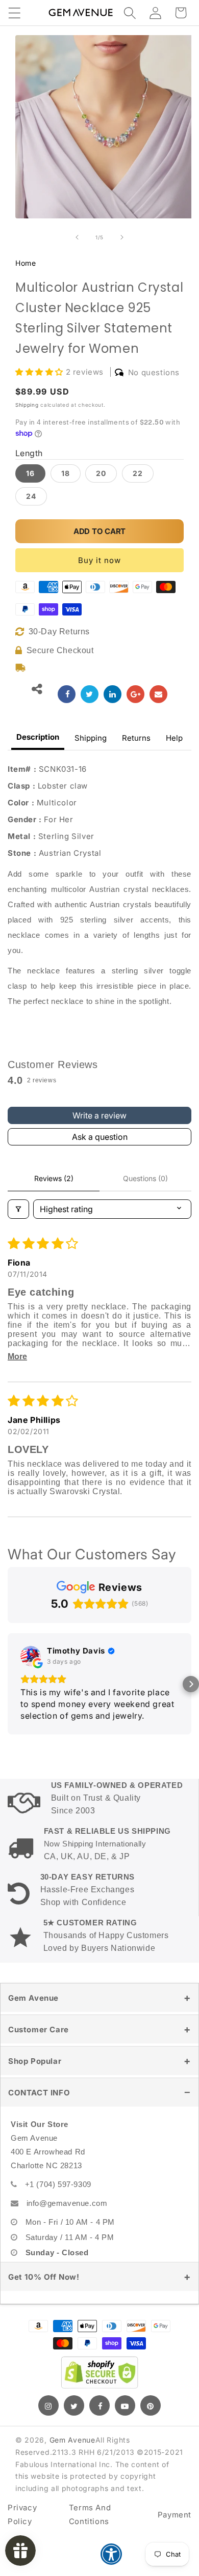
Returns (136, 738)
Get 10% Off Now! (44, 2277)
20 (101, 473)
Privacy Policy (22, 2514)
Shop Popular (35, 2061)
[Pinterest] (151, 2405)
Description (38, 737)
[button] (14, 13)
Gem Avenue (33, 1998)
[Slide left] (77, 237)
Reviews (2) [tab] (54, 1178)
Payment (175, 2515)
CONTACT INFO (39, 2093)
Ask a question (100, 1137)
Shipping (27, 405)
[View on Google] (31, 1656)
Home (26, 263)
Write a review (99, 1115)
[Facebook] (99, 2405)
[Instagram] (48, 2405)
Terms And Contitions (90, 2514)
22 (138, 473)
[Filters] (18, 1209)
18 (66, 473)
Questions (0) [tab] (145, 1178)
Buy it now (99, 560)
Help (174, 738)
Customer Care (39, 2029)
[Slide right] (122, 237)
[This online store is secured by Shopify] (99, 2372)
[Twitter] (74, 2405)
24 (31, 496)
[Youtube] (125, 2405)
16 (30, 473)
